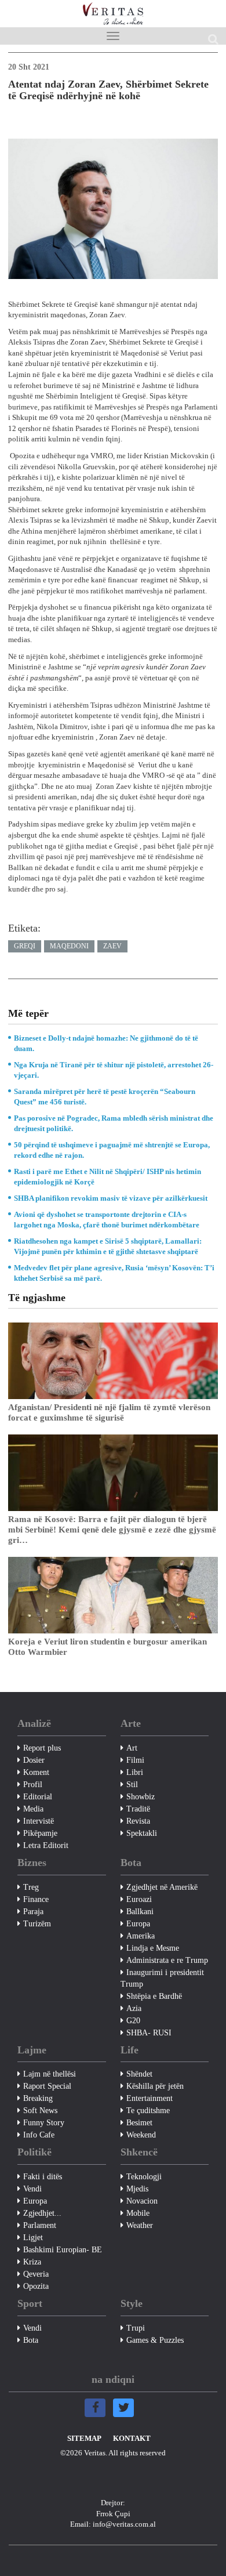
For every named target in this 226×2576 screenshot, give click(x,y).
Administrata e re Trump (167, 1960)
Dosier (34, 1760)
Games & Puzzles (155, 2340)
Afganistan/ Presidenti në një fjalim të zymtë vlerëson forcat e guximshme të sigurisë (109, 1412)
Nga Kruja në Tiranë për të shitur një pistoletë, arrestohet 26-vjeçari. (114, 1070)
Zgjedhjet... (42, 2213)
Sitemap (84, 2438)
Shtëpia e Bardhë (154, 1996)
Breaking (38, 2098)
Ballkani (140, 1912)
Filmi (135, 1760)
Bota (31, 2340)
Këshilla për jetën (155, 2086)
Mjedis (137, 2189)
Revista (138, 1821)
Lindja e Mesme (153, 1948)
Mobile (138, 2213)
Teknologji (144, 2177)
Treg (31, 1887)
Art (132, 1748)
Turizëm (37, 1924)
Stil (132, 1785)
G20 (133, 2021)
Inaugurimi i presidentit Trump (162, 1978)
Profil (33, 1785)
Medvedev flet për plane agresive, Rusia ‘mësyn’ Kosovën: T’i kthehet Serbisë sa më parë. (114, 1273)
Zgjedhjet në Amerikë (162, 1887)
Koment (36, 1772)
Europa (138, 1924)
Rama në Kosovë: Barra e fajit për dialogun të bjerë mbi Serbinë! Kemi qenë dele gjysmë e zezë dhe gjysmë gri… (112, 1530)
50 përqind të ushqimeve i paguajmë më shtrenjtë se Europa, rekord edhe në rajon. (112, 1150)
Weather (140, 2225)
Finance (36, 1899)
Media (33, 1809)
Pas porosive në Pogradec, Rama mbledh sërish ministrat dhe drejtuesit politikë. (114, 1123)
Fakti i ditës (43, 2177)
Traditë (138, 1809)
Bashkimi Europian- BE (63, 2250)
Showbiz (141, 1797)
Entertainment (150, 2098)
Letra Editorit (46, 1845)
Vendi (32, 2189)
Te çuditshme (148, 2111)
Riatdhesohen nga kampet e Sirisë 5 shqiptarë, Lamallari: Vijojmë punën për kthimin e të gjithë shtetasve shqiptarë (108, 1246)
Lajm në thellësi (50, 2074)
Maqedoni (69, 946)
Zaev (112, 946)
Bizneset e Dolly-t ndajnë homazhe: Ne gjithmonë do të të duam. (106, 1043)
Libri (135, 1772)
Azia (134, 2008)
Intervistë (39, 1821)
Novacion (142, 2201)
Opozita (36, 2286)
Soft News (40, 2111)
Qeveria (36, 2274)
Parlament (40, 2225)
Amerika (141, 1936)
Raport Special (47, 2086)
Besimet (139, 2123)
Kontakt (132, 2438)
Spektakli (142, 1833)
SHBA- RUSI (149, 2033)
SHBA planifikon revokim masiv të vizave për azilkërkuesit (111, 1198)
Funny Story (44, 2123)
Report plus (42, 1748)
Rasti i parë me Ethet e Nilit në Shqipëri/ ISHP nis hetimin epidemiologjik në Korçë (107, 1177)
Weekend (141, 2135)
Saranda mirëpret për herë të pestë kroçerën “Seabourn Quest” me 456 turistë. (105, 1097)
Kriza (32, 2262)
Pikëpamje (40, 1833)
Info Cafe (39, 2135)
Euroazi (139, 1899)
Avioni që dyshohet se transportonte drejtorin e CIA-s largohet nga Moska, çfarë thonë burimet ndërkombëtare (107, 1220)
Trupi (136, 2328)
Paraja (33, 1912)
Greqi (25, 946)
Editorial (38, 1797)
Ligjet (33, 2238)
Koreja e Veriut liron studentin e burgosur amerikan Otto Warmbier (107, 1647)
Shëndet (139, 2074)
